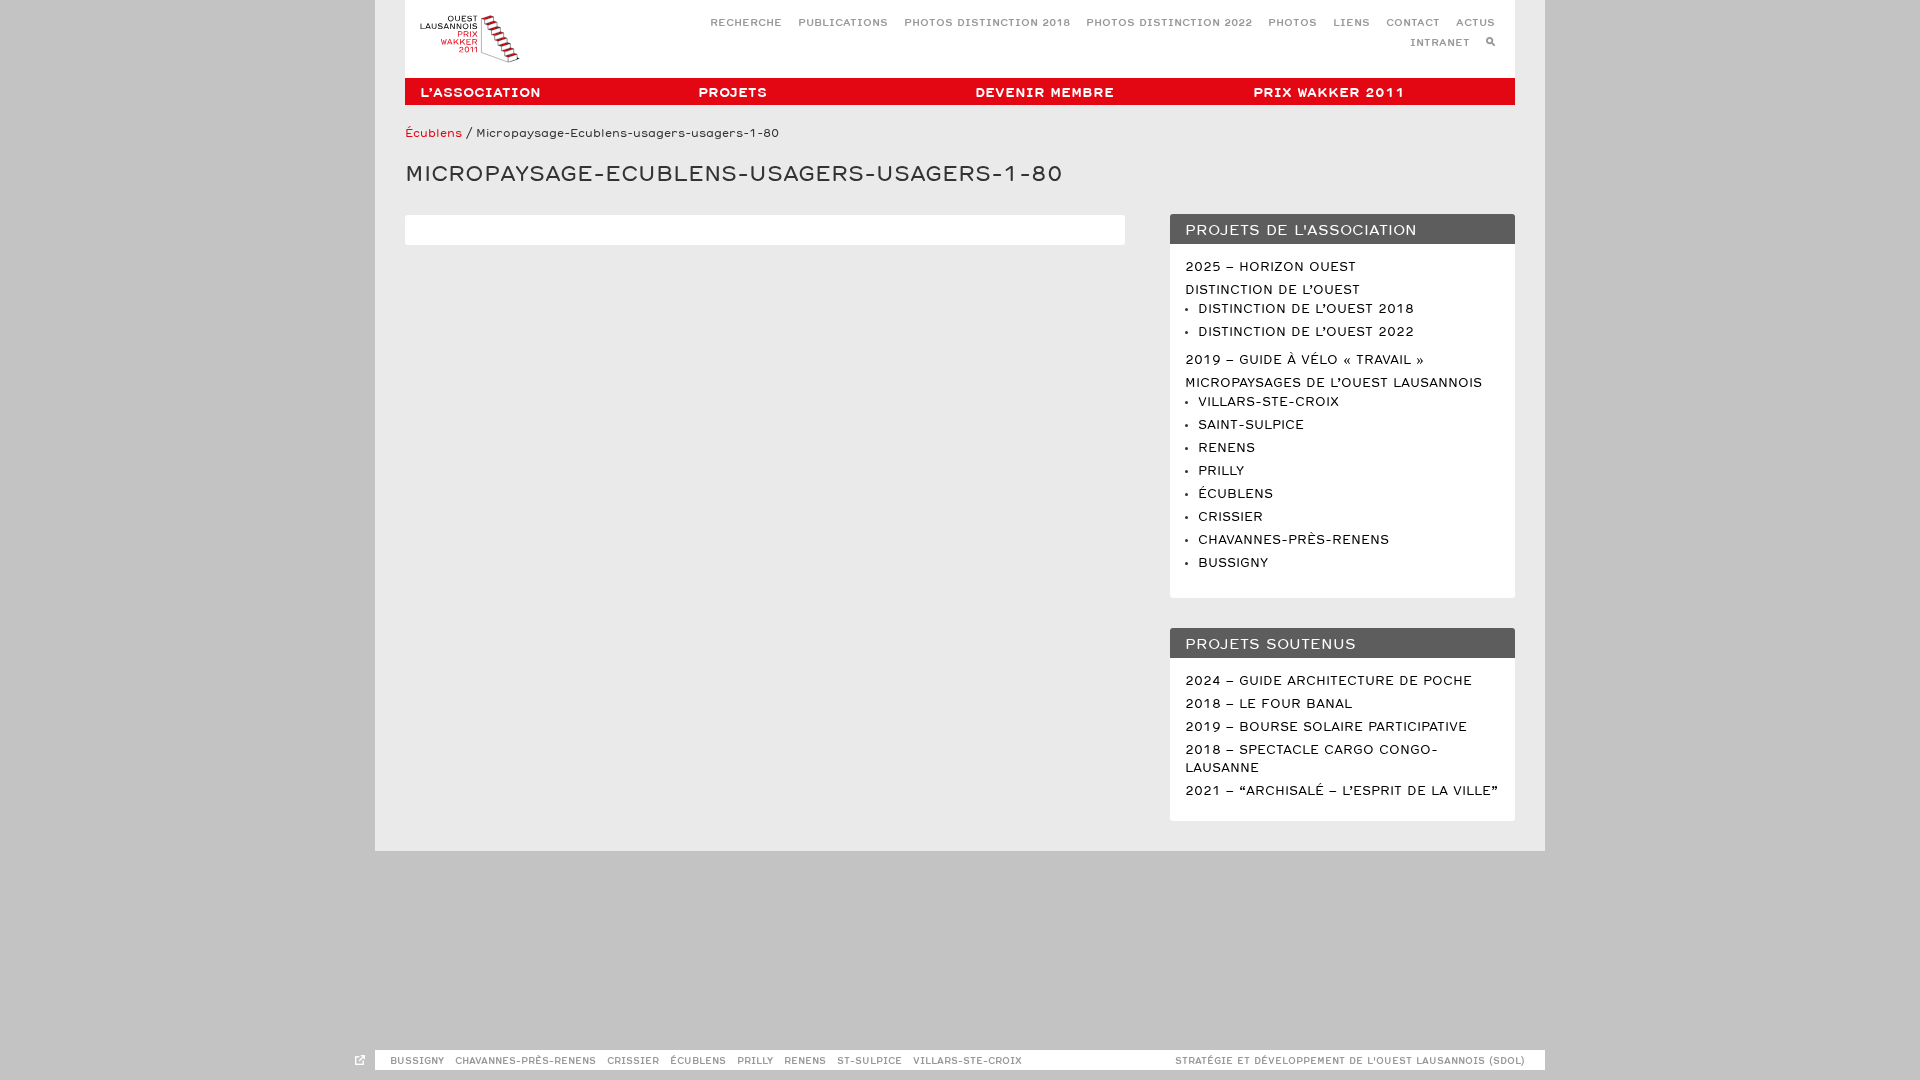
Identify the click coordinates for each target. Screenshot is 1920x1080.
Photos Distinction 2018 (987, 23)
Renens (1226, 448)
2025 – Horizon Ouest (1270, 267)
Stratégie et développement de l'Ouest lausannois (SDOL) (1350, 1061)
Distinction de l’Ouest (1272, 290)
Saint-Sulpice (1251, 425)
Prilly (1221, 471)
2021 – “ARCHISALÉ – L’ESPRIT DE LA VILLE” (1341, 791)
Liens (1351, 23)
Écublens (433, 134)
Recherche (746, 23)
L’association (480, 93)
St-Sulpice (869, 1061)
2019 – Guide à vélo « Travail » (1304, 360)
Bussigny (1233, 563)
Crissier (1230, 517)
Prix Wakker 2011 (1329, 93)
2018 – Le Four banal (1268, 704)
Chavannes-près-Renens (1293, 540)
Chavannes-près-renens (525, 1061)
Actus (1475, 23)
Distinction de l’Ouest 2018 (1306, 309)
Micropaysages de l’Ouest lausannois (1333, 383)
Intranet (1440, 43)
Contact (1413, 23)
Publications (843, 23)
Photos (1292, 23)
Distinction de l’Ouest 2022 (1306, 332)
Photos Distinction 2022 (1169, 23)
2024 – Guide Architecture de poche (1328, 681)
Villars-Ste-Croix (1268, 402)
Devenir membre (1044, 93)
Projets (732, 93)
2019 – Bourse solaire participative (1326, 727)
